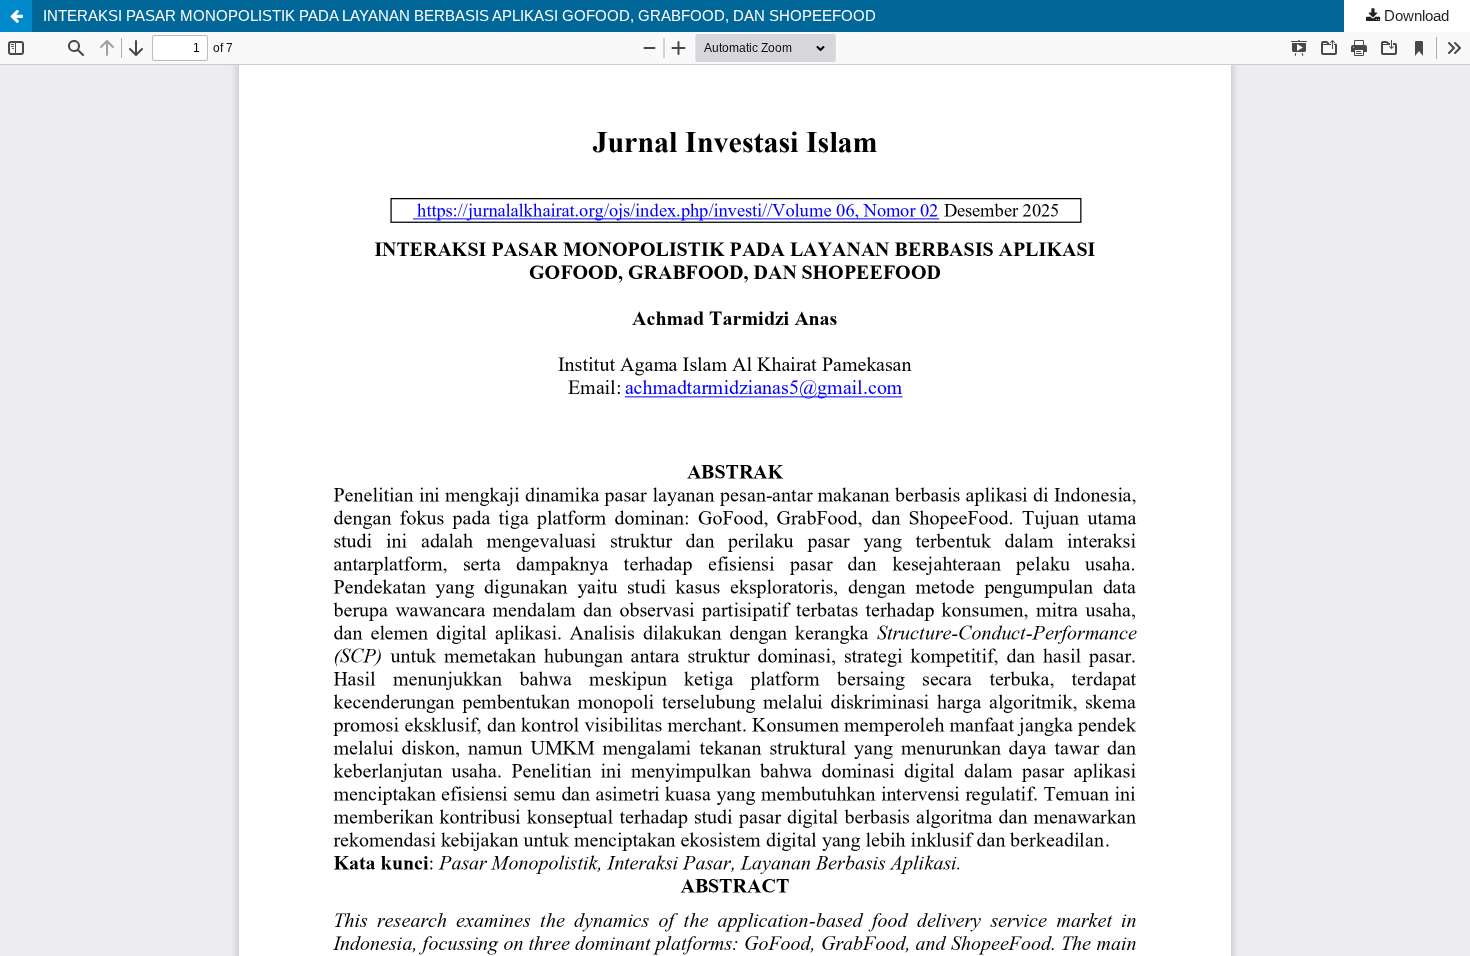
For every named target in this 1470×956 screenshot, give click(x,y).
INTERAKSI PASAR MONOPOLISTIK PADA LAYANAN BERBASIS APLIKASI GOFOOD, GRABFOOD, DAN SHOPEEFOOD (459, 15)
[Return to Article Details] (16, 16)
